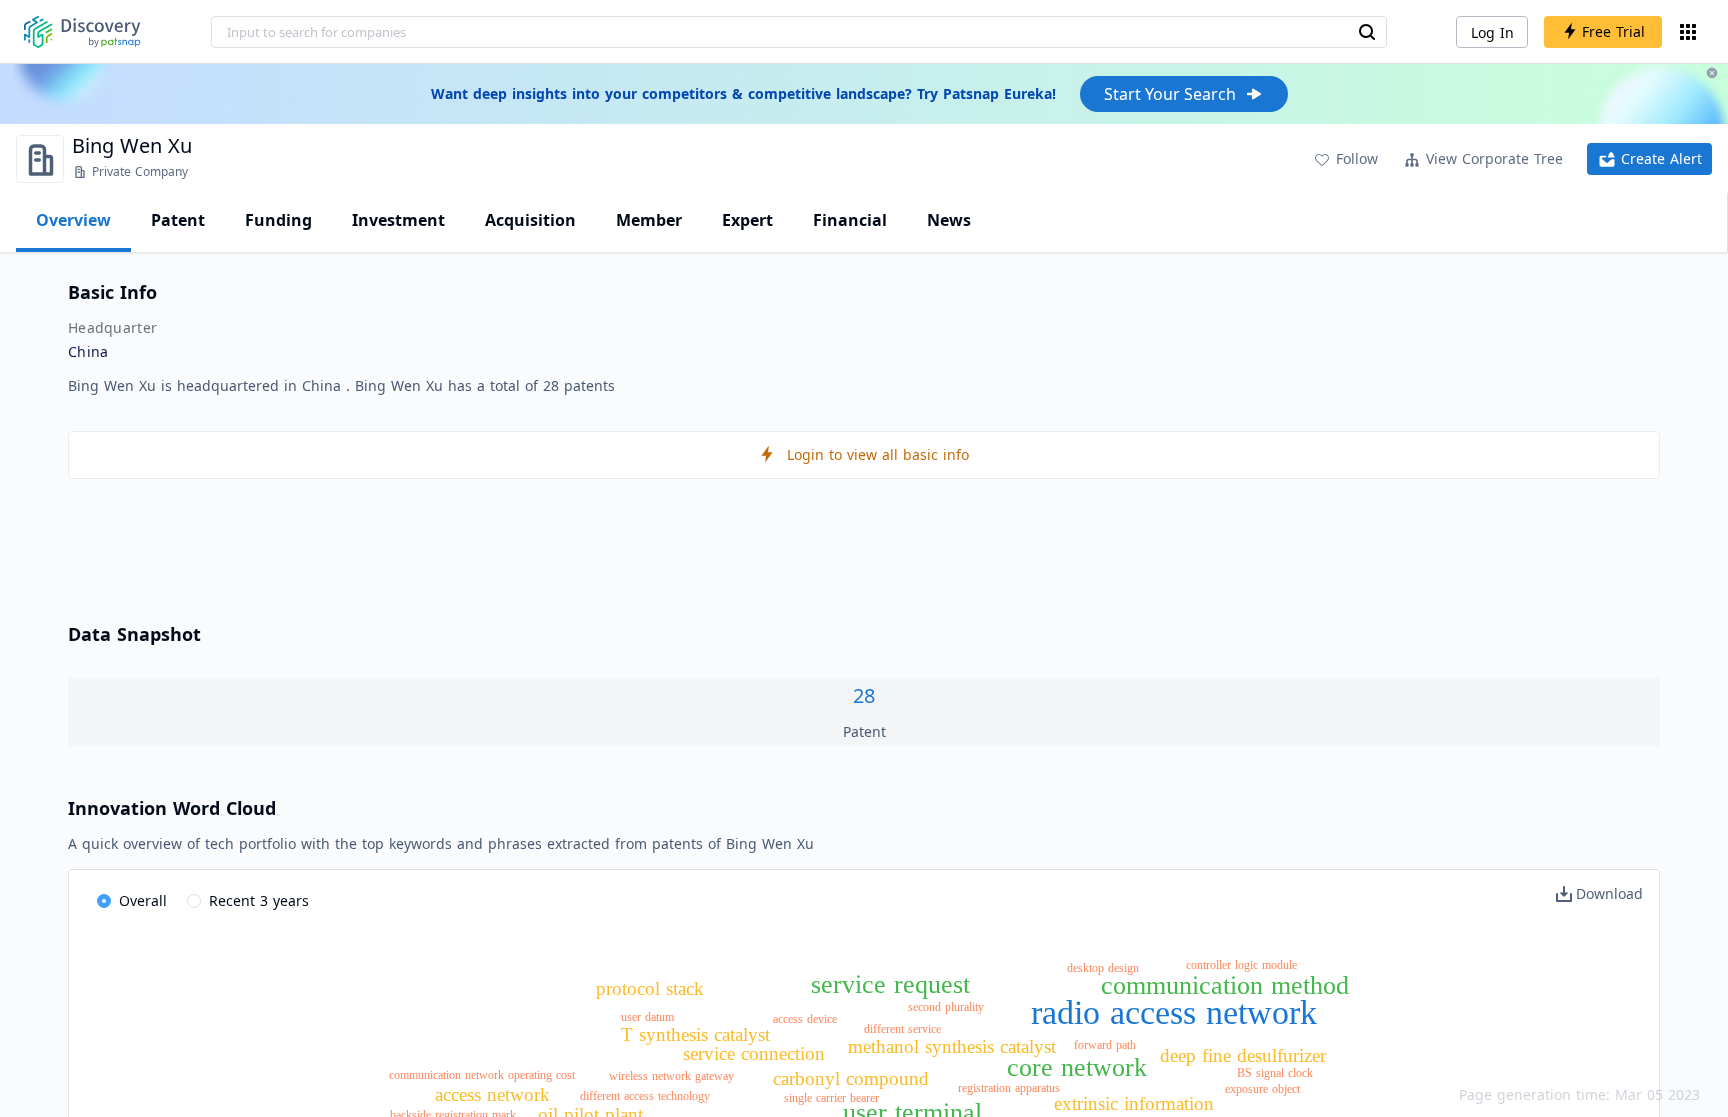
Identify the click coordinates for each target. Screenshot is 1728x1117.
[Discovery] (82, 32)
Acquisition (530, 220)
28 (864, 695)
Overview (73, 220)
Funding (278, 220)
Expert (747, 220)
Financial (850, 220)
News (949, 220)
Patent (178, 220)
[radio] (132, 902)
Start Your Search (1170, 94)
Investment (398, 220)
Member (649, 220)
